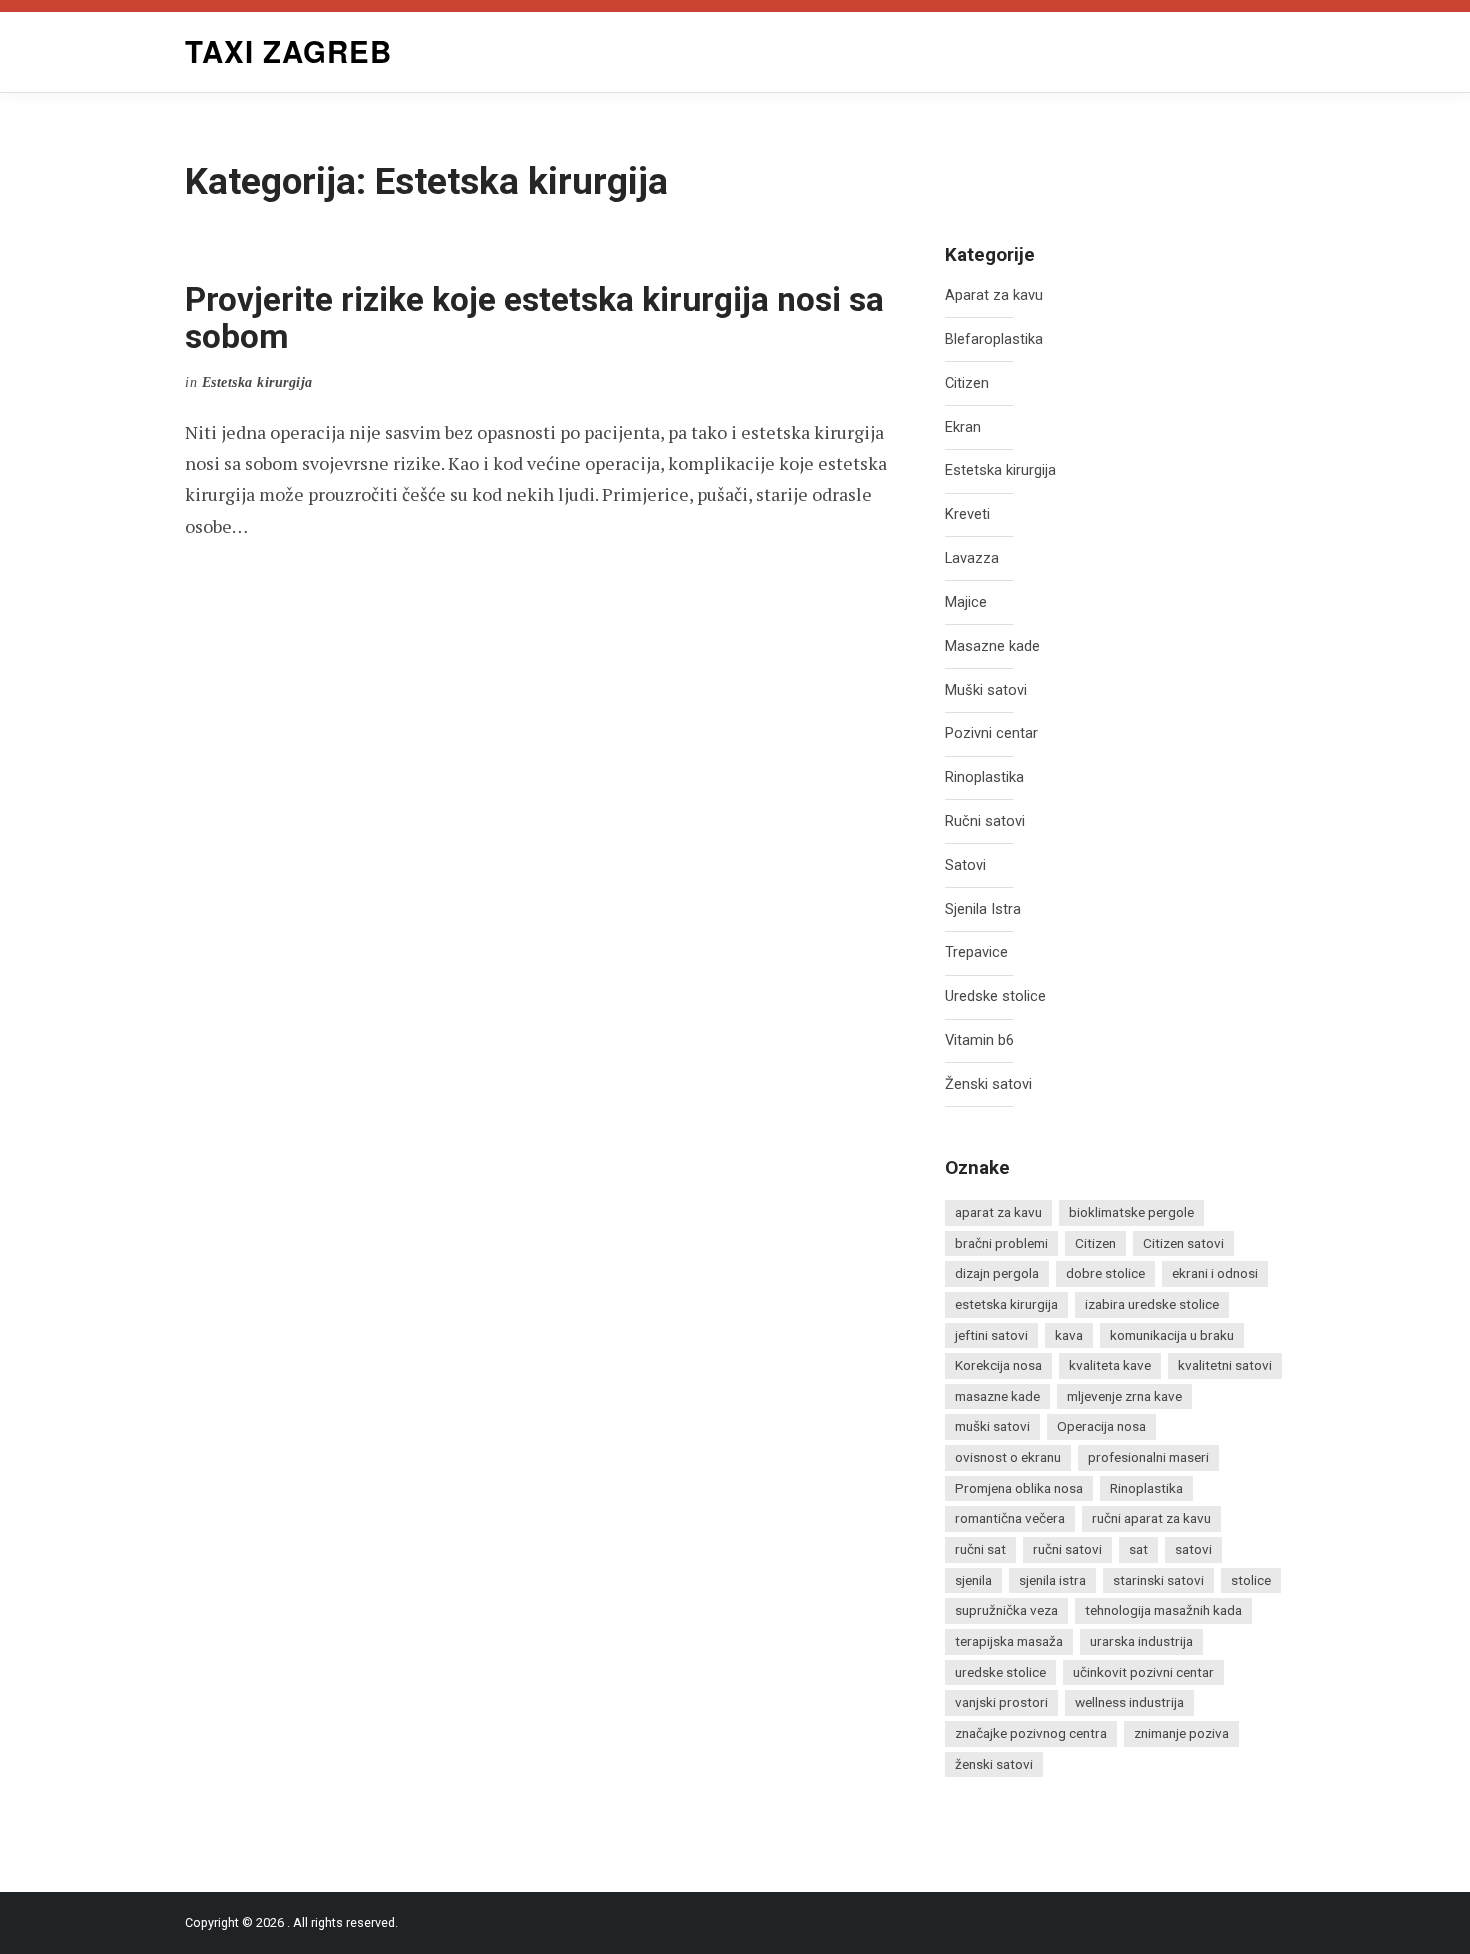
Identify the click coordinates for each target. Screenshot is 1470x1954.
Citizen (967, 383)
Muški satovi (986, 690)
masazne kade (997, 1396)
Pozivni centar (991, 733)
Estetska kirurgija (1000, 470)
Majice (966, 602)
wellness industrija (1129, 1702)
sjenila (973, 1580)
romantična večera (1010, 1518)
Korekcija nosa (998, 1365)
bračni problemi (1001, 1243)
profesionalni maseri (1148, 1457)
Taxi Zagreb (288, 51)
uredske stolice (1000, 1672)
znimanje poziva (1181, 1733)
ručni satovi (1067, 1549)
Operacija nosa (1101, 1426)
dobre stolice (1105, 1273)
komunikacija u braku (1172, 1335)
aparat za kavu (998, 1212)
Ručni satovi (985, 821)
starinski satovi (1158, 1580)
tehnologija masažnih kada (1163, 1610)
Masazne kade (992, 646)
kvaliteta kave (1110, 1365)
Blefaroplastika (994, 339)
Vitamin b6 (979, 1040)
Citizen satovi (1183, 1243)
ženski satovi (994, 1764)
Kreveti (967, 514)
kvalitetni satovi (1225, 1365)
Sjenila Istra (983, 909)
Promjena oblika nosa (1019, 1488)
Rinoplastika (984, 777)
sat (1138, 1549)
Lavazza (972, 558)
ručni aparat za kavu (1151, 1518)
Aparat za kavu (994, 295)
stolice (1251, 1580)
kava (1069, 1335)
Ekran (963, 427)
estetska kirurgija (1006, 1304)
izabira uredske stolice (1152, 1304)
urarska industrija (1141, 1641)
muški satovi (992, 1426)
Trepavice (976, 952)
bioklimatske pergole (1131, 1212)
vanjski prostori (1001, 1702)
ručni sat (980, 1549)
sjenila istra (1052, 1580)
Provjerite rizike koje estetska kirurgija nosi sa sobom (534, 318)
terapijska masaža (1009, 1641)
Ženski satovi (988, 1084)
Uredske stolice (995, 996)
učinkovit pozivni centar (1143, 1672)
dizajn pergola (997, 1273)
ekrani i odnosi (1215, 1273)
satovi (1193, 1549)
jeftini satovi (991, 1335)
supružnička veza (1006, 1610)
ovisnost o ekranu (1008, 1457)
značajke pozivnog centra (1031, 1733)
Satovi (965, 865)
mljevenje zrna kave (1124, 1396)
